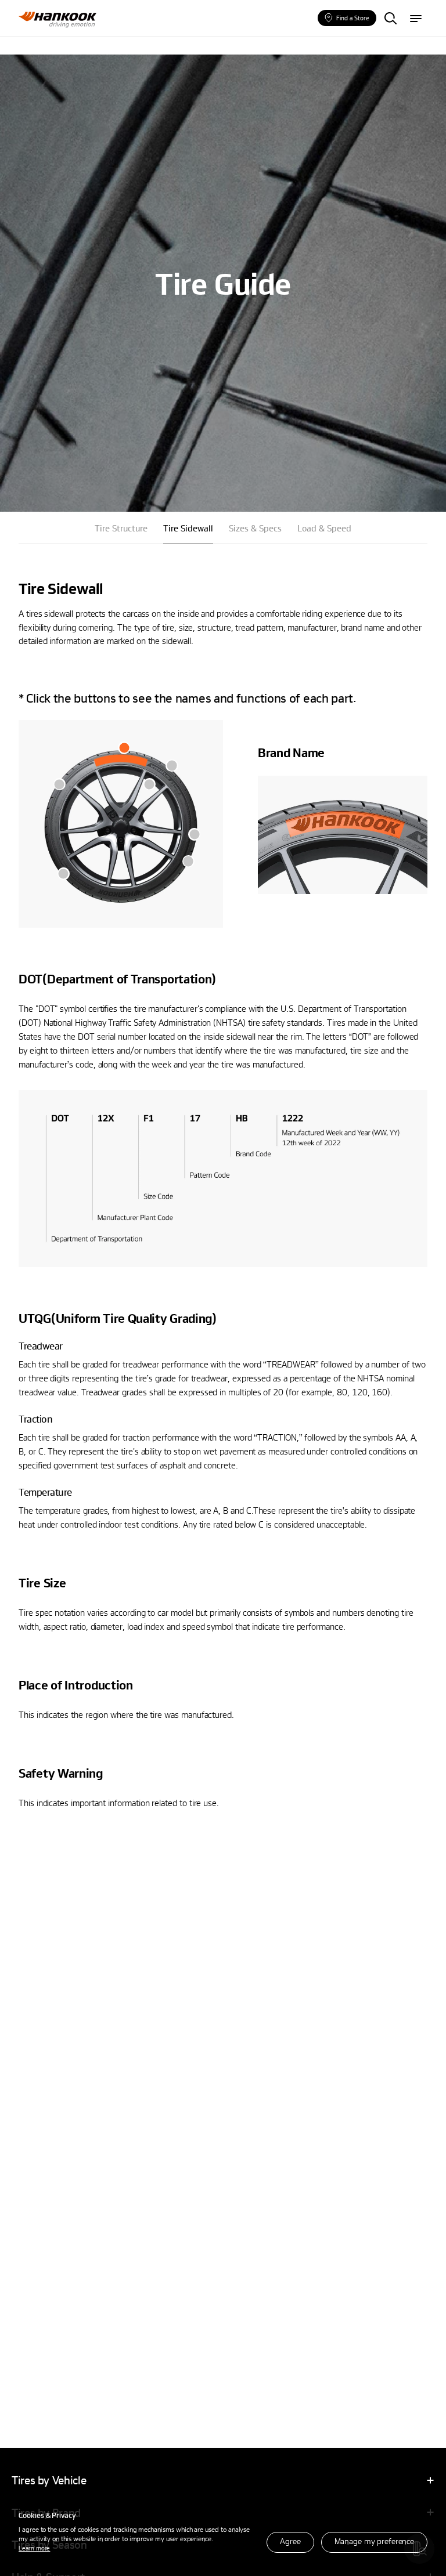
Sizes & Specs (255, 528)
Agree (290, 2541)
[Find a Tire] (390, 19)
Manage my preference (374, 2541)
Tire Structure (121, 528)
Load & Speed (324, 528)
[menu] (416, 19)
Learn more (34, 2548)
